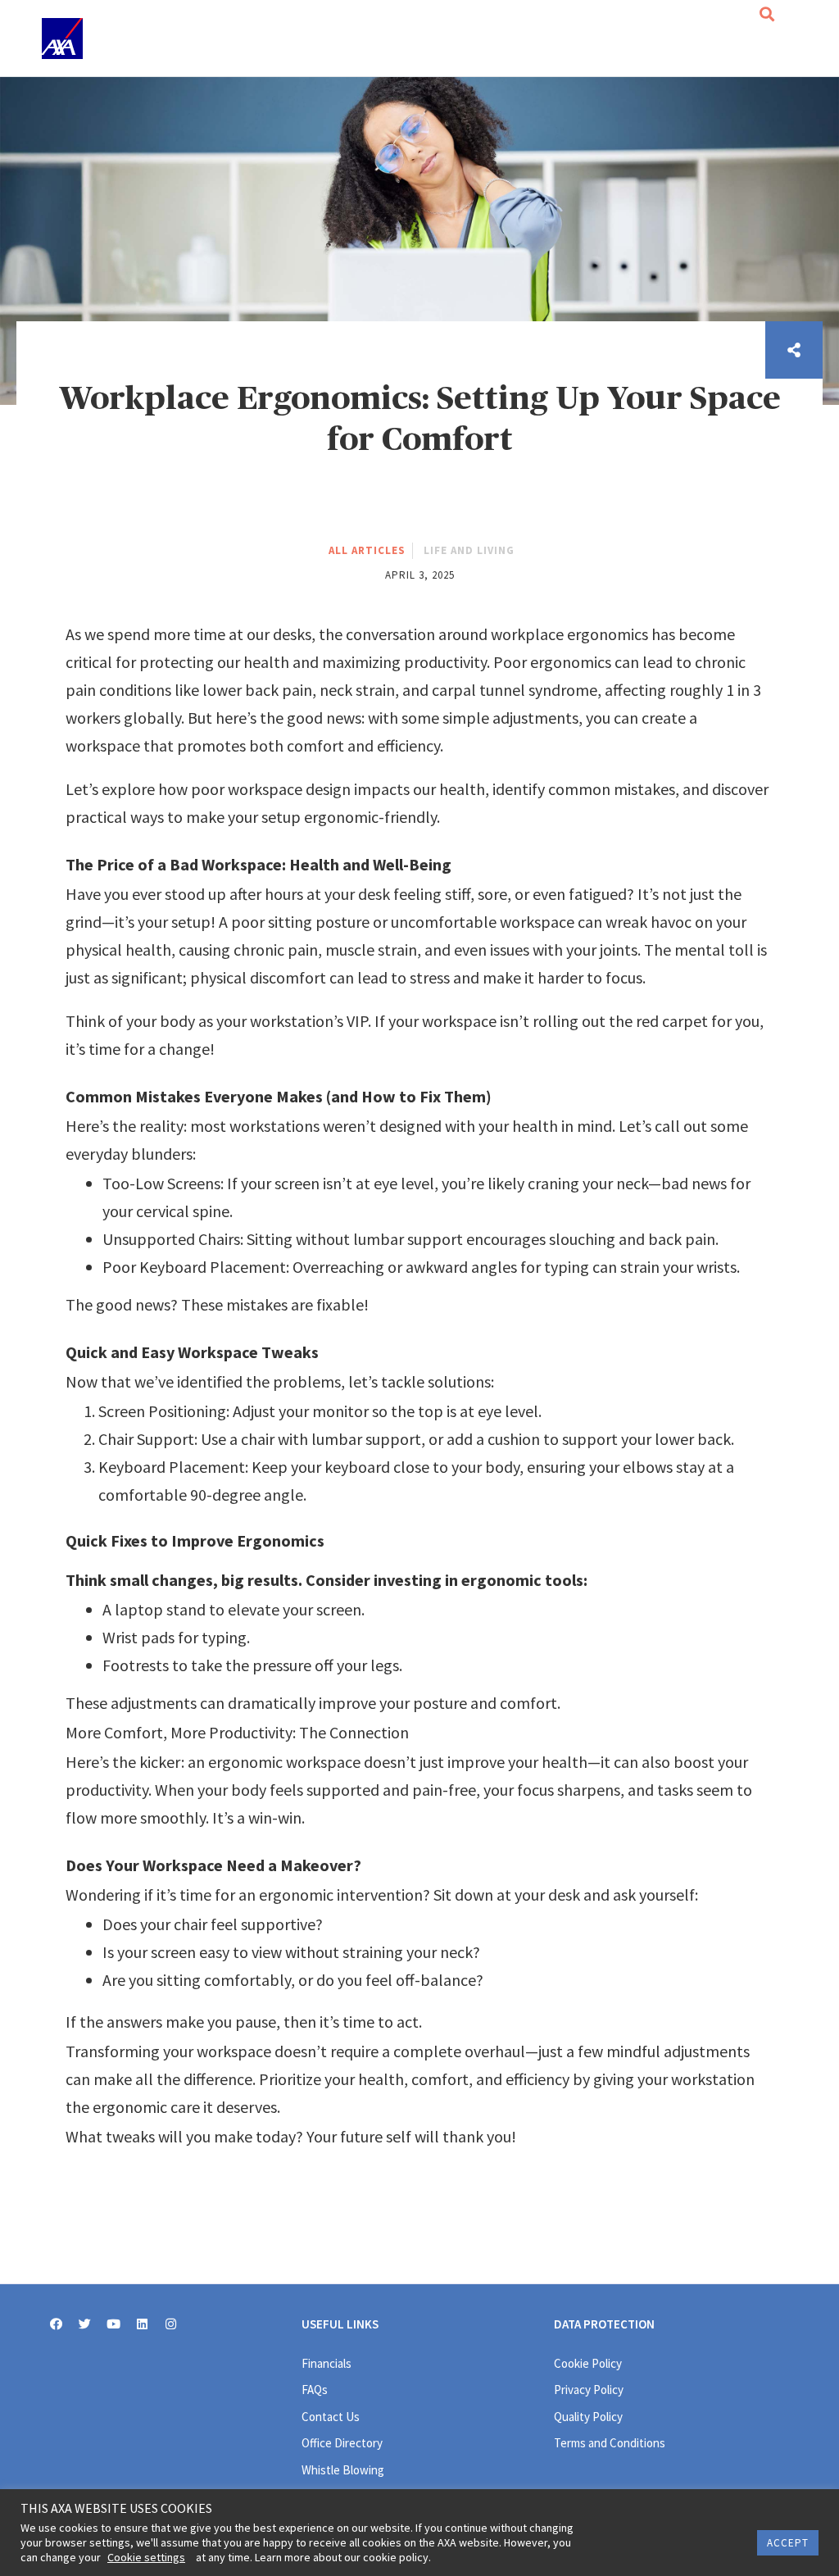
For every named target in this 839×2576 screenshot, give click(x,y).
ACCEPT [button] (788, 2543)
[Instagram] (171, 2324)
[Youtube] (113, 2324)
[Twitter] (85, 2324)
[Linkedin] (142, 2324)
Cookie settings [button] (146, 2557)
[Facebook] (56, 2324)
